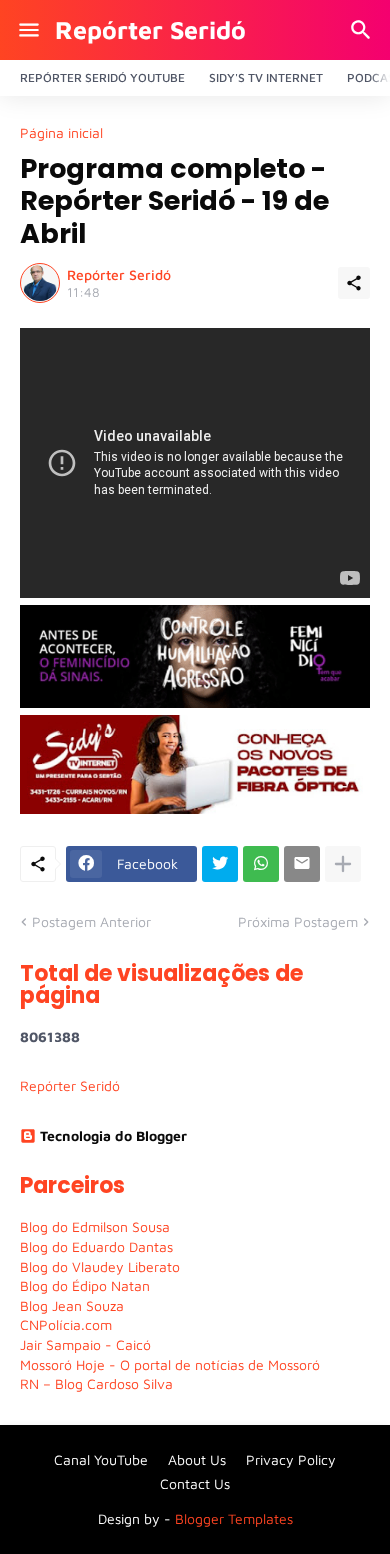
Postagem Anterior (91, 921)
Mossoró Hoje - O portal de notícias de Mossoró (170, 1364)
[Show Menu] (27, 30)
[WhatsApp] (261, 864)
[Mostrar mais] (343, 864)
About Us (197, 1459)
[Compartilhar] (354, 283)
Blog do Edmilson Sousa (95, 1226)
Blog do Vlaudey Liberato (100, 1266)
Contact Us (195, 1483)
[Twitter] (220, 864)
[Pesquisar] (363, 30)
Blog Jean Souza (72, 1305)
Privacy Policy (291, 1459)
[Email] (302, 864)
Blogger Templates (234, 1518)
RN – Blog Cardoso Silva (96, 1383)
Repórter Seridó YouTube (102, 77)
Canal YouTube (101, 1459)
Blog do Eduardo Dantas (96, 1246)
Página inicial (61, 133)
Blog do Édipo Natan (85, 1285)
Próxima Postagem (298, 921)
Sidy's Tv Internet (266, 77)
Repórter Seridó (150, 29)
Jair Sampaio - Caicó (85, 1344)
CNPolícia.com (66, 1324)
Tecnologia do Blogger (113, 1135)
